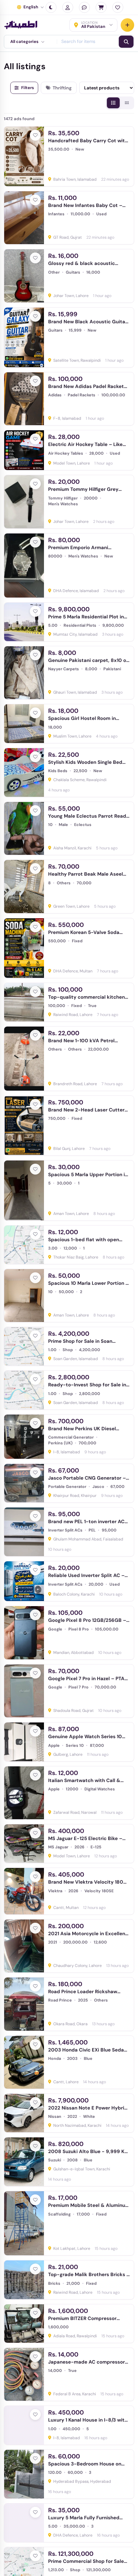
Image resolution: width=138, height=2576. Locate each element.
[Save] (35, 135)
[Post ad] (127, 25)
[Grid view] (127, 103)
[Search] (126, 42)
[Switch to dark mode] (51, 7)
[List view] (113, 103)
